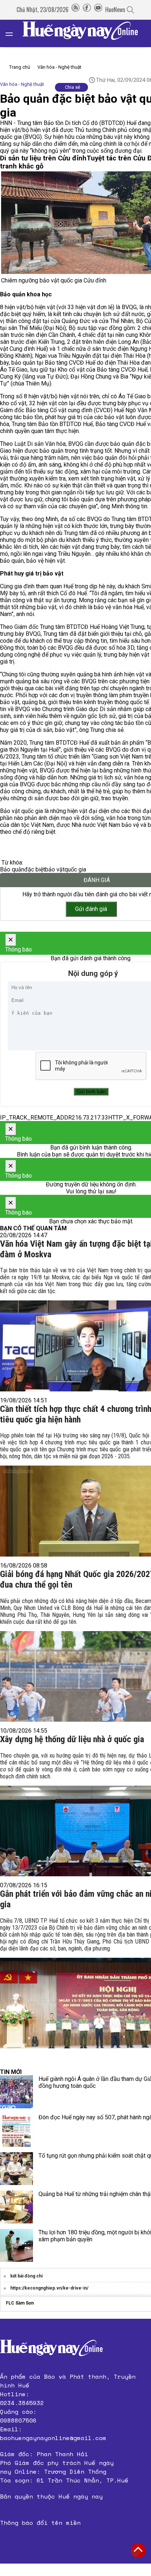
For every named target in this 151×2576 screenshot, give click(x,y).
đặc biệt (35, 869)
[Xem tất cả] (13, 33)
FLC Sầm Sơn (20, 2303)
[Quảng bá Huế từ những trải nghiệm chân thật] (16, 2207)
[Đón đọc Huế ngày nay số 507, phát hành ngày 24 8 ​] (16, 2130)
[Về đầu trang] (138, 2550)
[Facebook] (87, 10)
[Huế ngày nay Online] (85, 33)
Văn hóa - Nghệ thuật (59, 67)
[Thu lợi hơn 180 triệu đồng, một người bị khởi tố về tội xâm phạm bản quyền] (16, 2245)
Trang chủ (20, 67)
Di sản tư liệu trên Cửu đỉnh (43, 158)
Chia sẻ (73, 87)
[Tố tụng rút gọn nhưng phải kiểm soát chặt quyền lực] (16, 2169)
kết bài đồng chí (26, 2276)
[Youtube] (98, 10)
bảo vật (55, 869)
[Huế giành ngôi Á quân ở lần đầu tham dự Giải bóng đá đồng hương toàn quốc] (16, 2092)
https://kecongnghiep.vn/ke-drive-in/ (49, 2288)
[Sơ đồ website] (75, 10)
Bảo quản (12, 869)
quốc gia (75, 869)
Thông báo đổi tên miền (40, 2523)
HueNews (115, 10)
